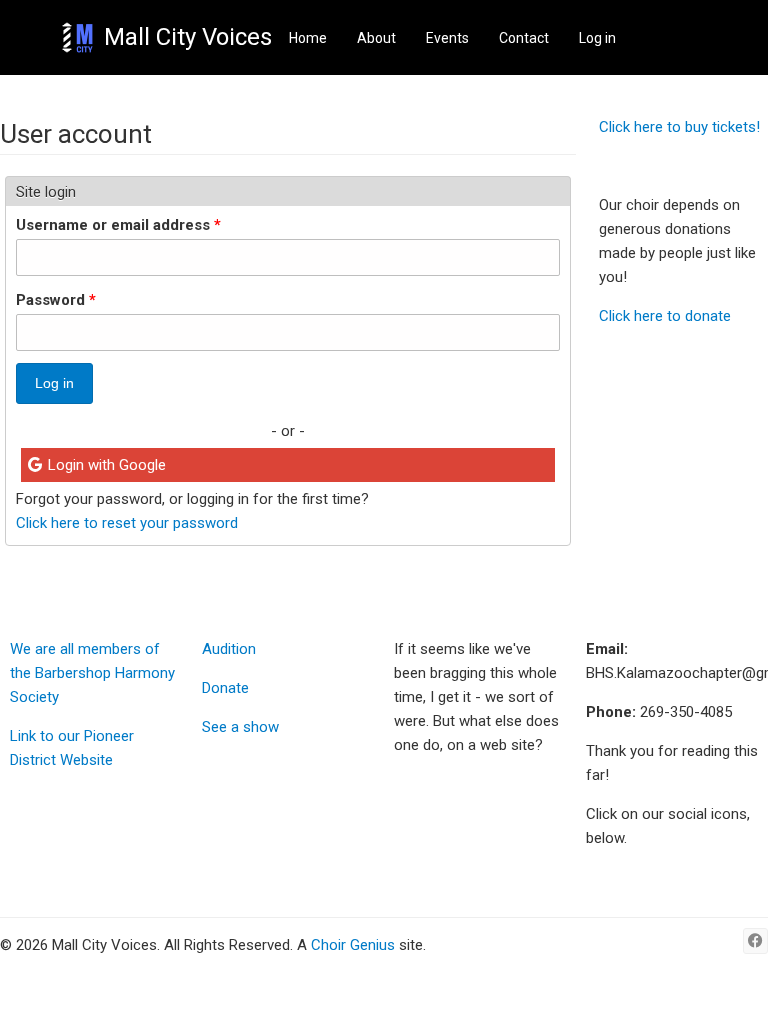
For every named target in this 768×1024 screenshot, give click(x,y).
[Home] (77, 37)
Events (447, 38)
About (376, 38)
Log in (597, 38)
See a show (240, 727)
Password (56, 300)
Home (308, 38)
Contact (524, 38)
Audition (229, 649)
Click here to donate (665, 316)
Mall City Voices (188, 37)
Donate (225, 688)
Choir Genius (353, 945)
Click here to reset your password (127, 523)
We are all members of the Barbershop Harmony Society (92, 673)
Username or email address (118, 225)
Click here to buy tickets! (679, 127)
